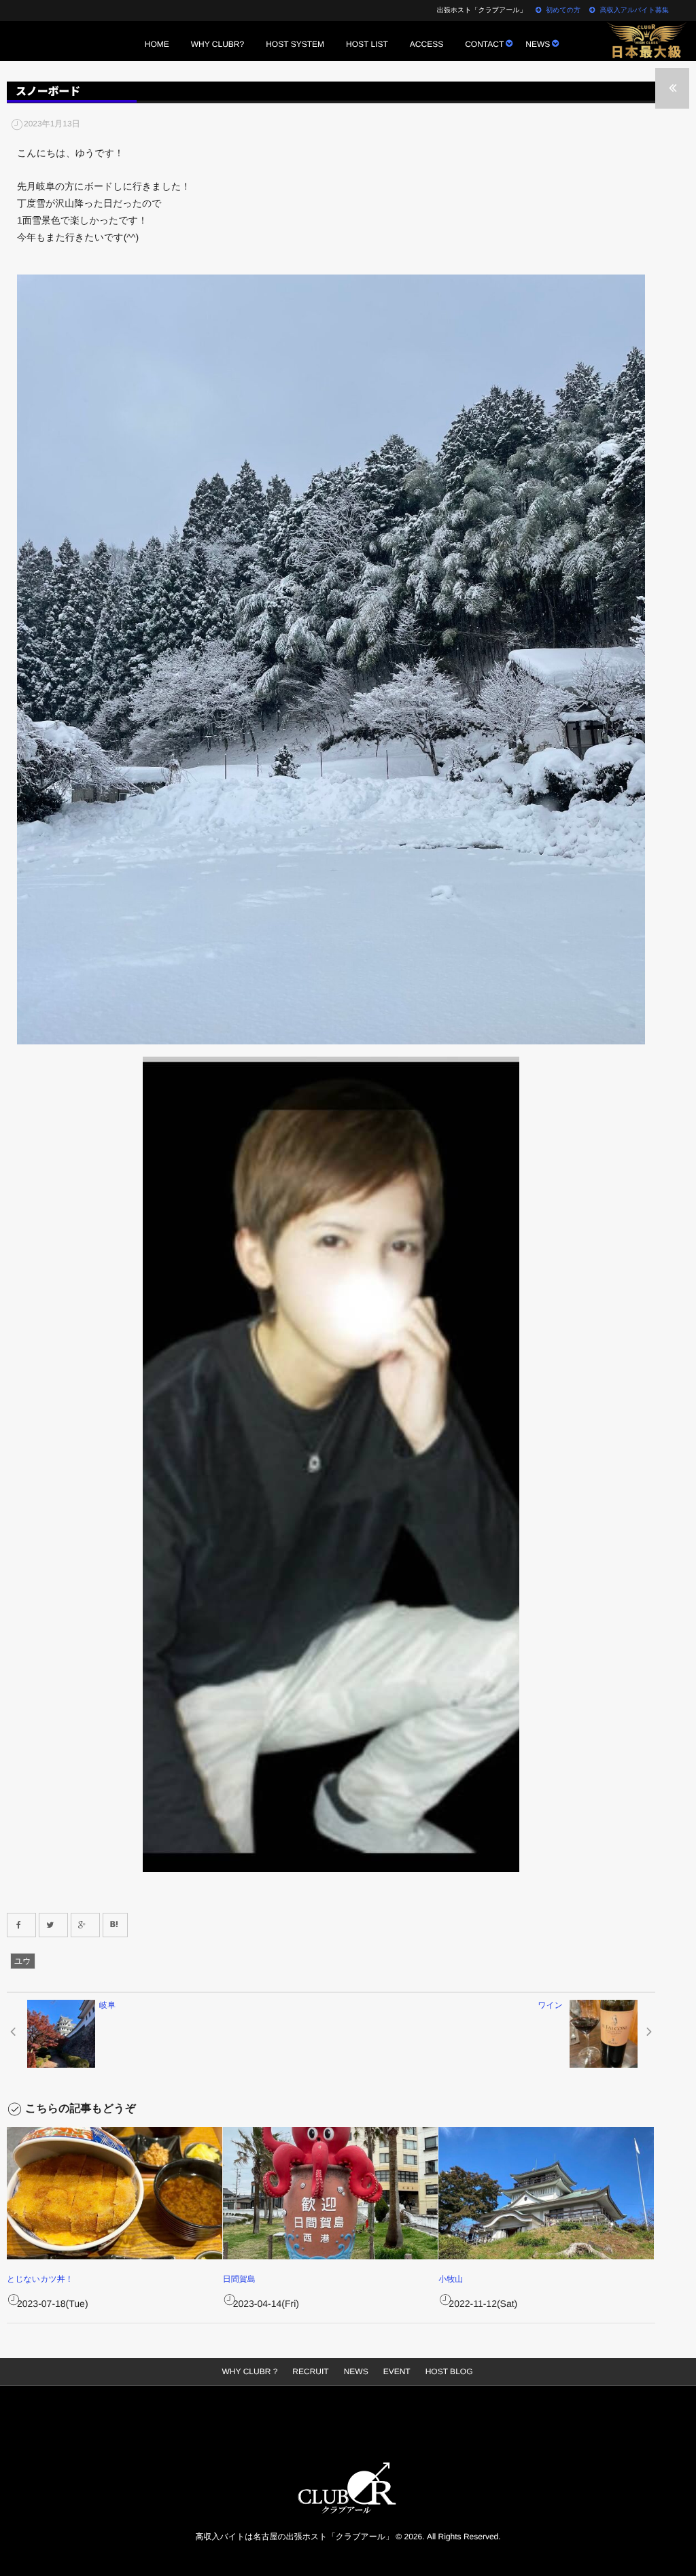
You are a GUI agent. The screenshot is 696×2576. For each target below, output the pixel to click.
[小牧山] (546, 2193)
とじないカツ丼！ (40, 2279)
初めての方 (563, 11)
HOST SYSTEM (295, 44)
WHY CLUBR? (217, 44)
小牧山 (451, 2279)
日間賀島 (239, 2279)
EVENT (397, 2371)
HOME (157, 44)
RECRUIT (310, 2371)
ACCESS (427, 44)
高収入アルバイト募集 (634, 11)
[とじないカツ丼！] (115, 2193)
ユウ (23, 1961)
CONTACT (484, 44)
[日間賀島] (331, 2193)
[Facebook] (21, 1925)
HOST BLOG (449, 2371)
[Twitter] (53, 1925)
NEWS (538, 44)
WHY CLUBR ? (250, 2371)
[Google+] (85, 1925)
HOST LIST (367, 44)
